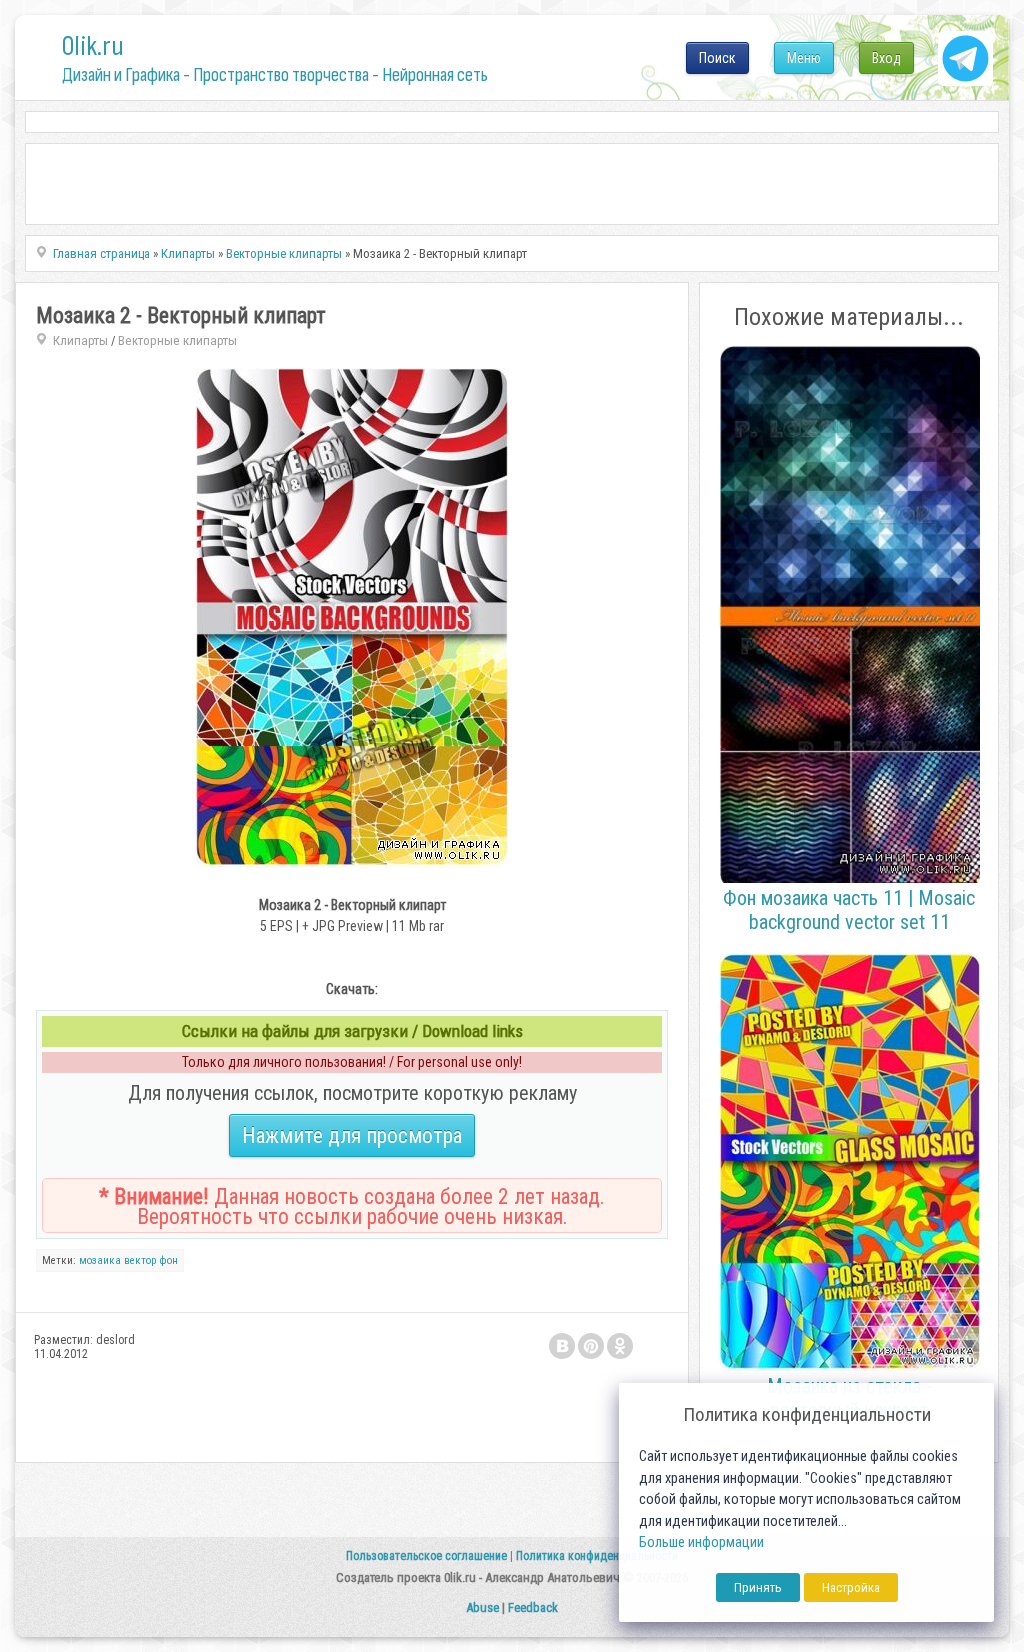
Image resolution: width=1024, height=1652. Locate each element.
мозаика (100, 1260)
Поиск (717, 58)
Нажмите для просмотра (352, 1135)
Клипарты (80, 340)
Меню (804, 58)
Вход (886, 58)
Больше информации (701, 1542)
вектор (140, 1260)
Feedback (533, 1607)
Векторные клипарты (177, 340)
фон (168, 1260)
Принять (758, 1587)
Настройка (851, 1587)
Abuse (482, 1607)
